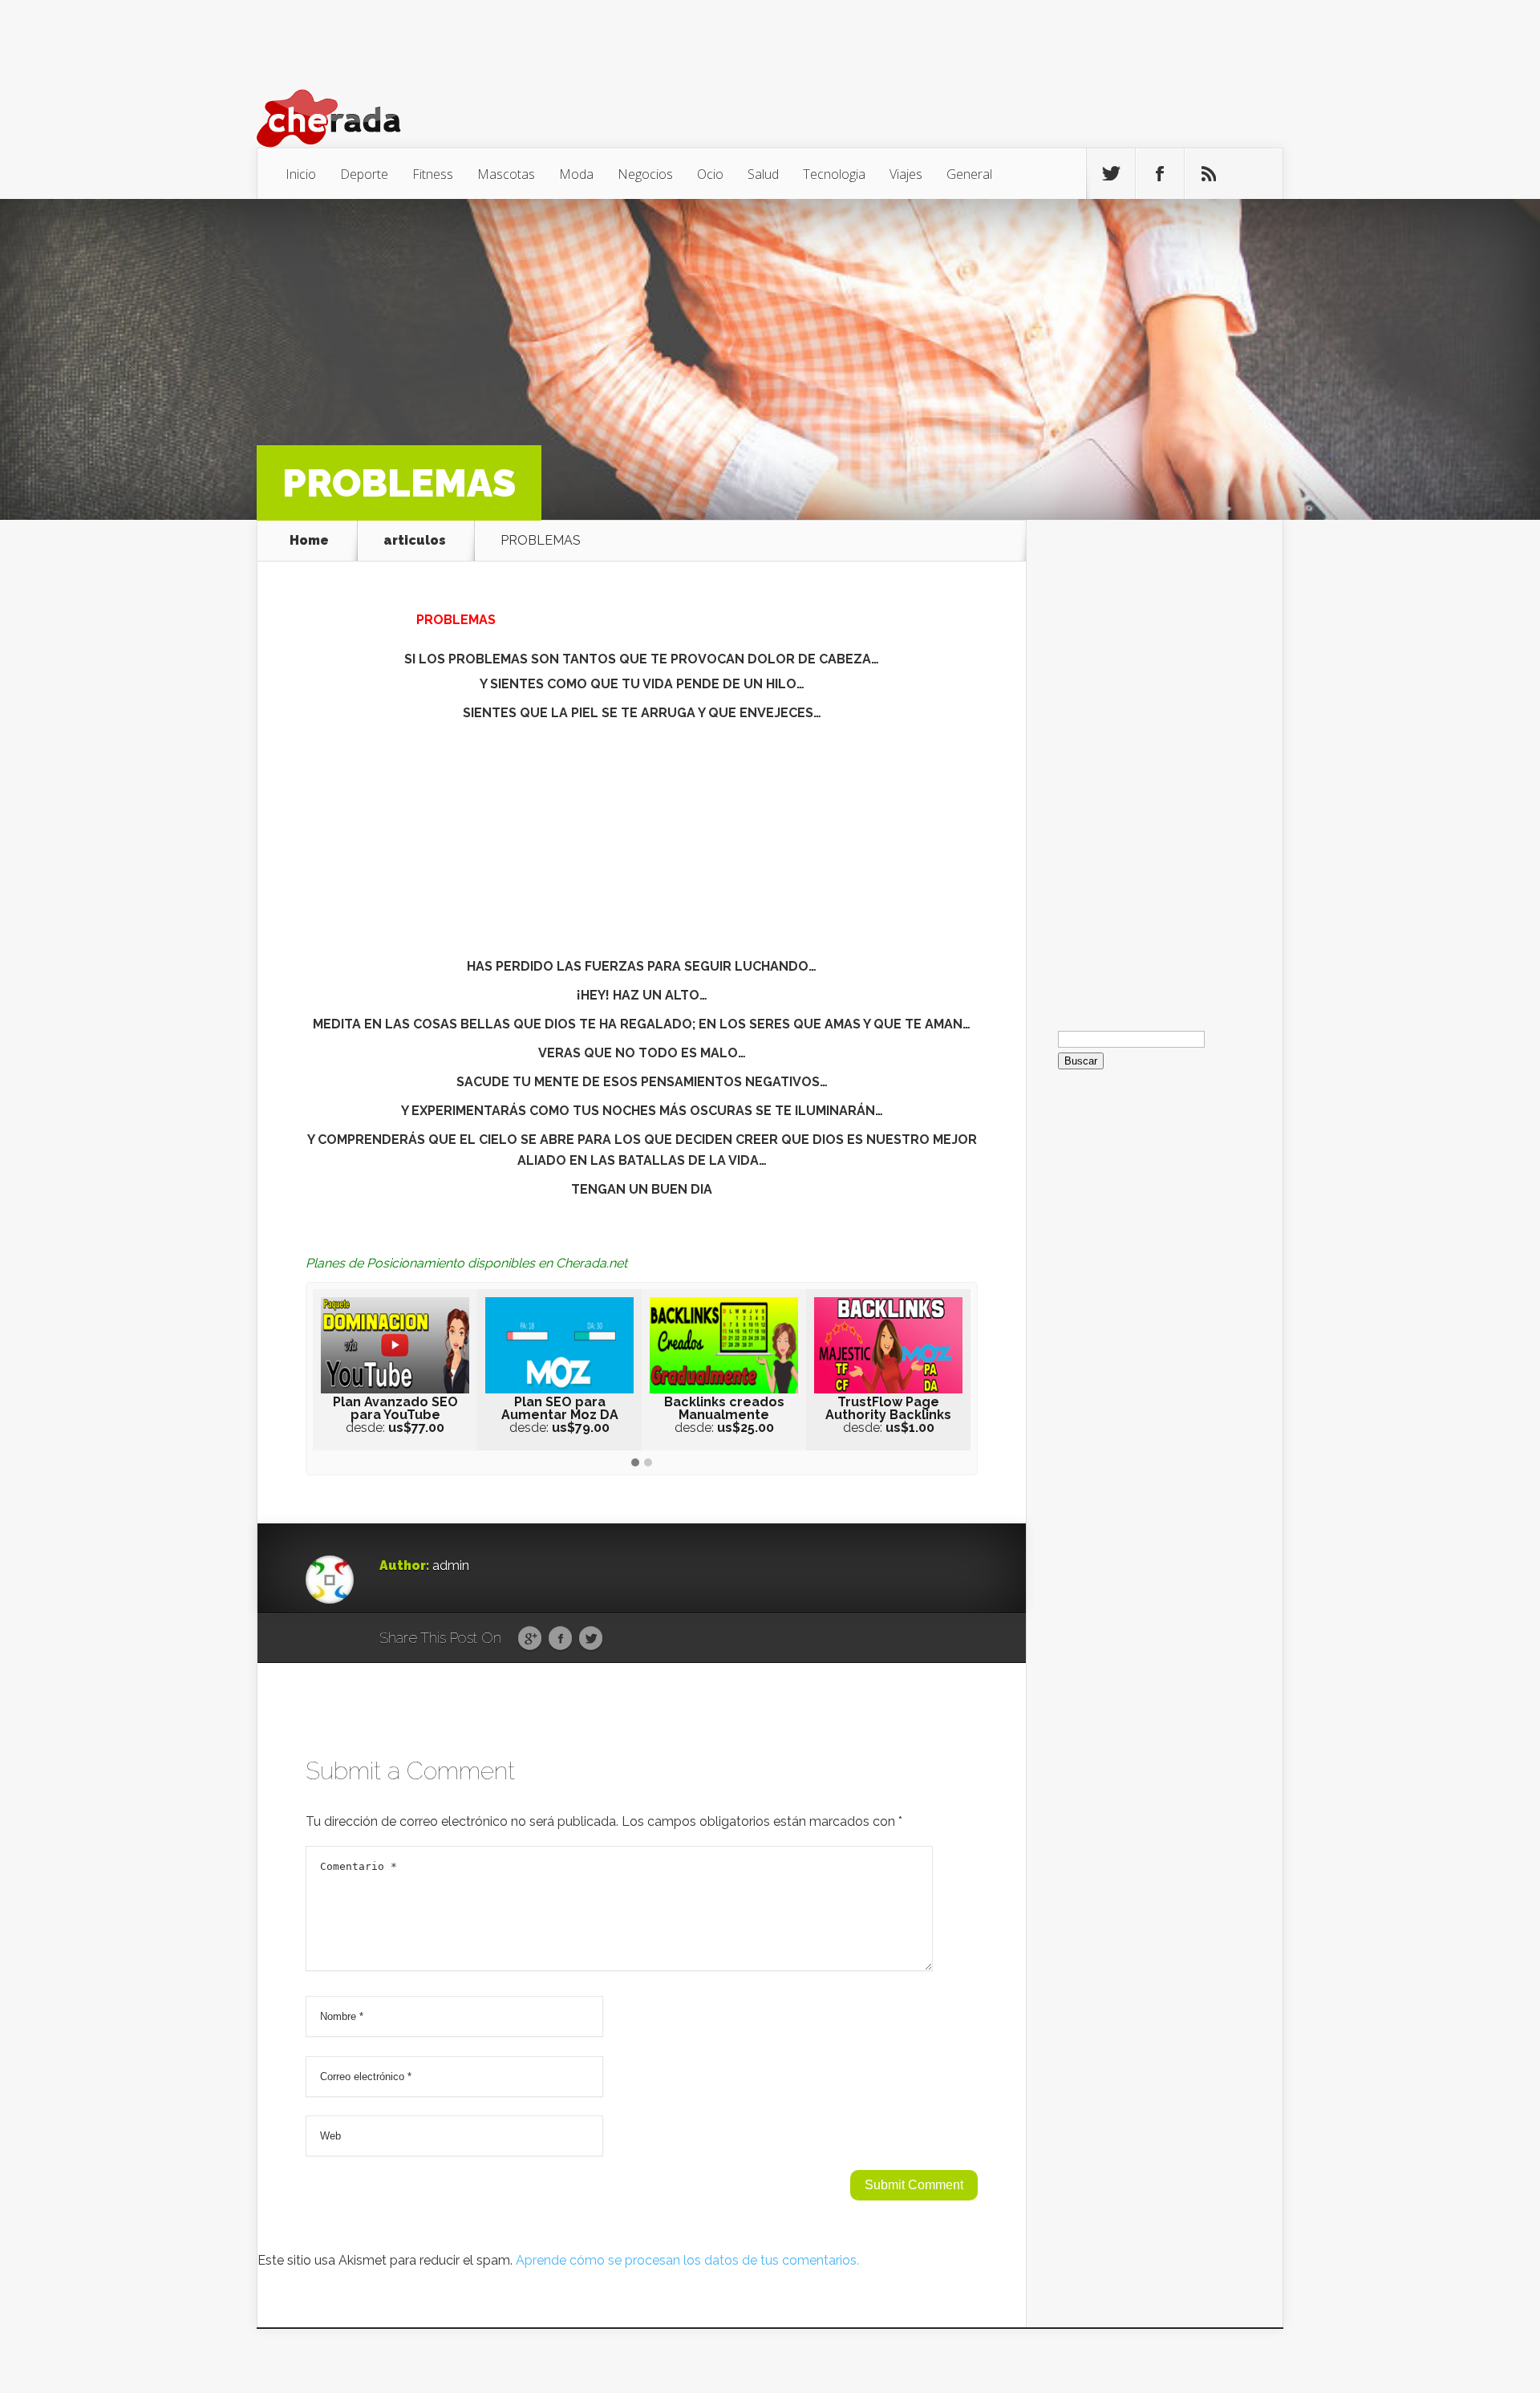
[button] (635, 1463)
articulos (415, 541)
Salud (763, 174)
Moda (576, 174)
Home (309, 541)
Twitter (591, 1639)
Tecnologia (834, 174)
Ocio (710, 174)
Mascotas (506, 174)
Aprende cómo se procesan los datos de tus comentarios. (687, 2260)
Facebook (560, 1639)
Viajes (906, 174)
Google (530, 1639)
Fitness (433, 174)
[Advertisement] (642, 844)
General (969, 174)
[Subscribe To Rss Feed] (1209, 174)
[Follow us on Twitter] (1111, 174)
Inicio (301, 174)
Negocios (645, 174)
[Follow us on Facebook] (1160, 174)
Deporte (364, 174)
